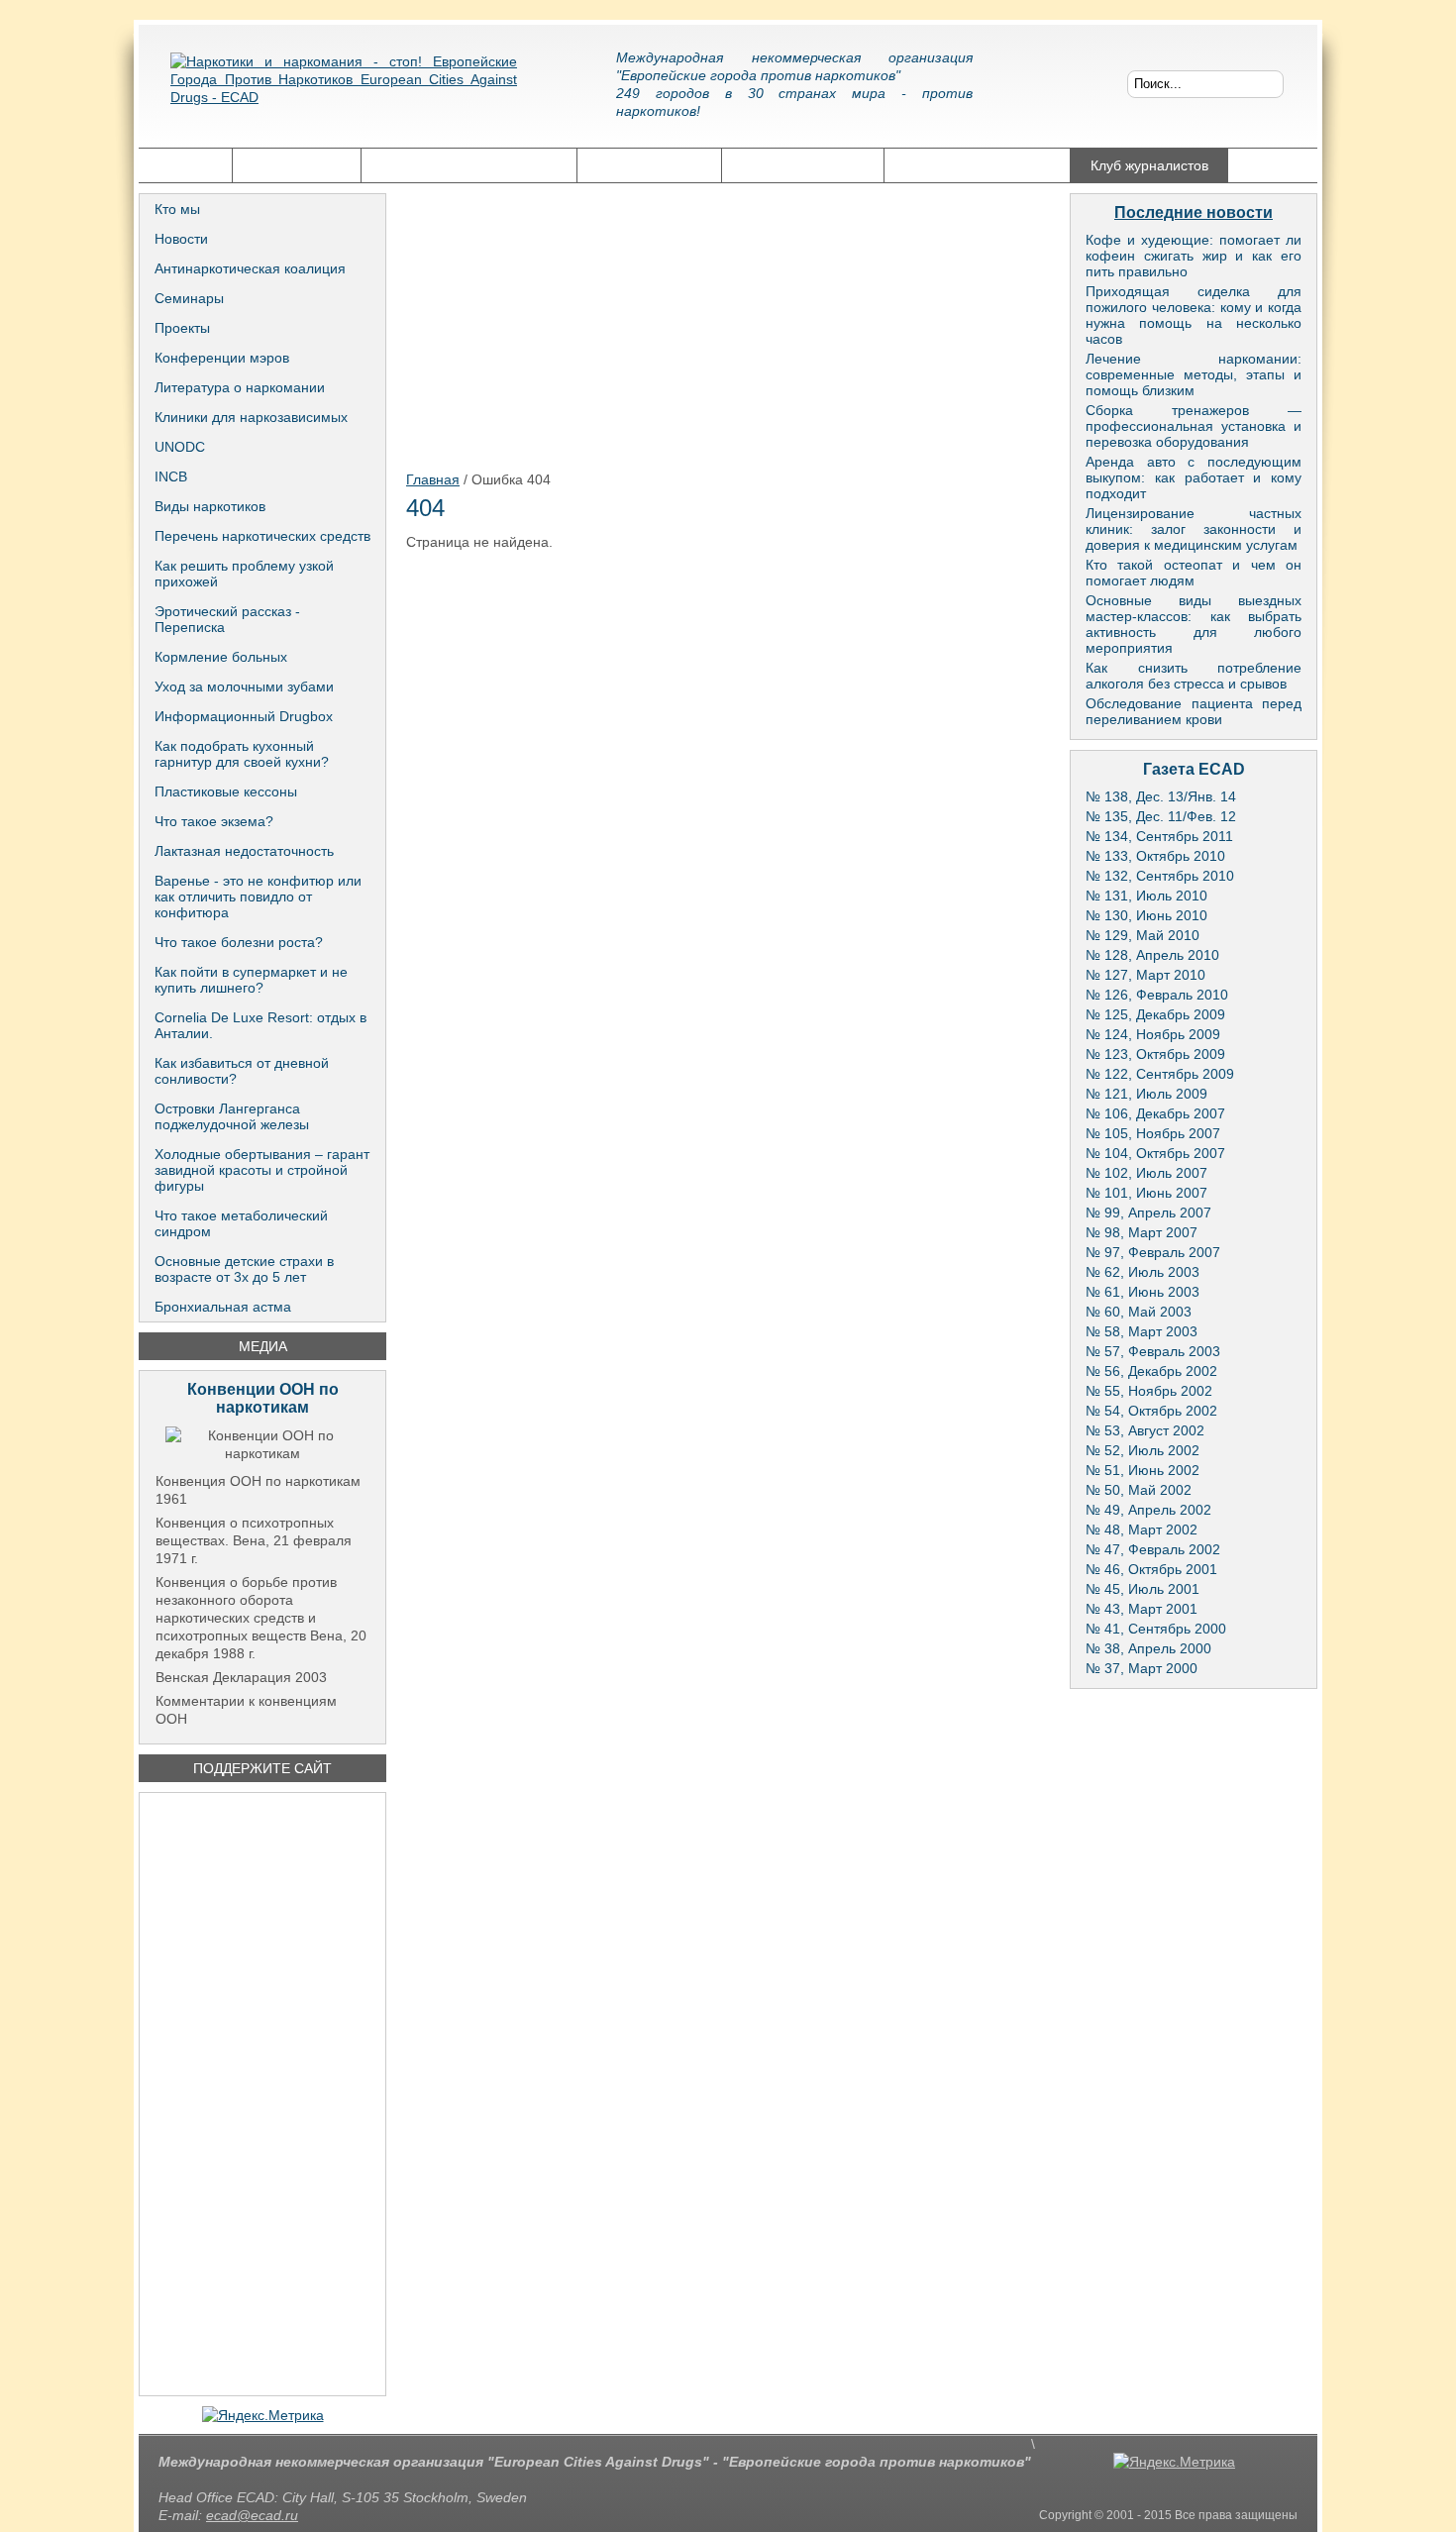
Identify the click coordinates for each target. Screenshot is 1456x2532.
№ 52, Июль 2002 (1143, 1450)
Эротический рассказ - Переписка (227, 619)
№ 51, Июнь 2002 (1143, 1470)
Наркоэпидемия (649, 165)
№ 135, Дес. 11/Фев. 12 (1161, 816)
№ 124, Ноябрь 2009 (1153, 1034)
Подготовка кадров (803, 165)
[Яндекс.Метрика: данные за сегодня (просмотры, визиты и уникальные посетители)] (263, 2415)
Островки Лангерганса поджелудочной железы (232, 1116)
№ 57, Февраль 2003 (1153, 1351)
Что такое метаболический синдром (241, 1223)
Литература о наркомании (240, 387)
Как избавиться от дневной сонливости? (242, 1071)
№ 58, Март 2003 (1142, 1331)
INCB (171, 476)
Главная (185, 165)
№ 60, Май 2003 (1139, 1312)
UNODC (180, 447)
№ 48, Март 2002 (1142, 1530)
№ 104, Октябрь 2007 (1155, 1153)
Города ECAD (297, 165)
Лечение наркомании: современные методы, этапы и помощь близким (1194, 374)
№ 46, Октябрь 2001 (1151, 1569)
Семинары (189, 298)
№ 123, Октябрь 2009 (1155, 1054)
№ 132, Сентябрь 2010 (1160, 876)
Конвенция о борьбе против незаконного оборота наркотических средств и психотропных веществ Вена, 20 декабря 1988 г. (261, 1618)
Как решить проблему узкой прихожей (244, 574)
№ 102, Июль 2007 (1146, 1173)
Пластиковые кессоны (226, 791)
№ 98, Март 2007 (1142, 1232)
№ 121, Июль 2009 (1146, 1094)
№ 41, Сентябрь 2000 (1156, 1629)
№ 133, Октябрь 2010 (1155, 856)
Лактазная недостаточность (244, 851)
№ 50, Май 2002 (1139, 1490)
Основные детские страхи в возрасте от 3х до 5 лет (244, 1269)
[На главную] (344, 94)
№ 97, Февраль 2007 (1153, 1252)
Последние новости (1194, 212)
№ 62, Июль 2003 (1143, 1272)
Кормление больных (221, 657)
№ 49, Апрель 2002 (1148, 1510)
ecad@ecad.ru (252, 2515)
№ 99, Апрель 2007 (1148, 1213)
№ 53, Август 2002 (1145, 1430)
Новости (181, 239)
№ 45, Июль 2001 (1143, 1589)
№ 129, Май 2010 (1143, 935)
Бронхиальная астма (223, 1307)
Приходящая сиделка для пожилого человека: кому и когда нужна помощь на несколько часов (1194, 315)
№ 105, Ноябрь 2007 (1153, 1133)
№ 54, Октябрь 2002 (1151, 1411)
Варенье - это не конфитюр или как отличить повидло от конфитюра (258, 897)
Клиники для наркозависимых (251, 417)
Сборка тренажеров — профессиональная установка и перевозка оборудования (1194, 426)
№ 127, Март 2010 (1145, 975)
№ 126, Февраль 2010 (1157, 995)
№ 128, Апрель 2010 (1152, 955)
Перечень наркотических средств (262, 536)
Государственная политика (469, 165)
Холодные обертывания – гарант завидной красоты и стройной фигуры (262, 1170)
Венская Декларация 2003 (241, 1677)
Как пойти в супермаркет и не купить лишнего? (251, 980)
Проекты (182, 328)
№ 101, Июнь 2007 (1146, 1193)
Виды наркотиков (210, 506)
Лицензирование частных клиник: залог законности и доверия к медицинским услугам (1194, 529)
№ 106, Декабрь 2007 (1155, 1113)
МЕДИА (263, 1346)
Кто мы (177, 209)
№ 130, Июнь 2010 (1146, 915)
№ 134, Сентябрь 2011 (1159, 836)
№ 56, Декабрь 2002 (1151, 1371)
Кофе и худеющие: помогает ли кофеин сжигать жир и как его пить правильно (1194, 256)
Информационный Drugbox (244, 716)
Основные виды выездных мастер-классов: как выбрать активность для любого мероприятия (1194, 624)
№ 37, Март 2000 (1142, 1668)
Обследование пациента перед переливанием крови (1194, 711)
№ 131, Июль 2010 (1146, 896)
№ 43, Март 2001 (1142, 1609)
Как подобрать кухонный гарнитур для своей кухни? (242, 754)
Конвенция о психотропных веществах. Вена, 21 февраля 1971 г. (254, 1540)
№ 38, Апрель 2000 (1148, 1648)
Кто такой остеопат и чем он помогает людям (1194, 573)
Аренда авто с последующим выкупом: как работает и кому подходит (1194, 477)
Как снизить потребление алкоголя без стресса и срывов (1194, 676)
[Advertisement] (262, 2094)
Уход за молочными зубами (244, 686)
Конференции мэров (222, 358)
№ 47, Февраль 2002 (1153, 1549)
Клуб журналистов (1149, 165)
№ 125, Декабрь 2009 (1155, 1014)
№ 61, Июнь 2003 (1143, 1292)
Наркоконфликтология (977, 165)
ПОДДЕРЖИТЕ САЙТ (262, 1768)
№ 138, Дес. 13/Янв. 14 (1161, 796)
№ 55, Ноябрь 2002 (1149, 1391)
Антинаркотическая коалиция (250, 268)
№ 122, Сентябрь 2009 (1160, 1074)
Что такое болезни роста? (239, 942)
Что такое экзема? (214, 821)
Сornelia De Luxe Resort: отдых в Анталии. (260, 1025)
